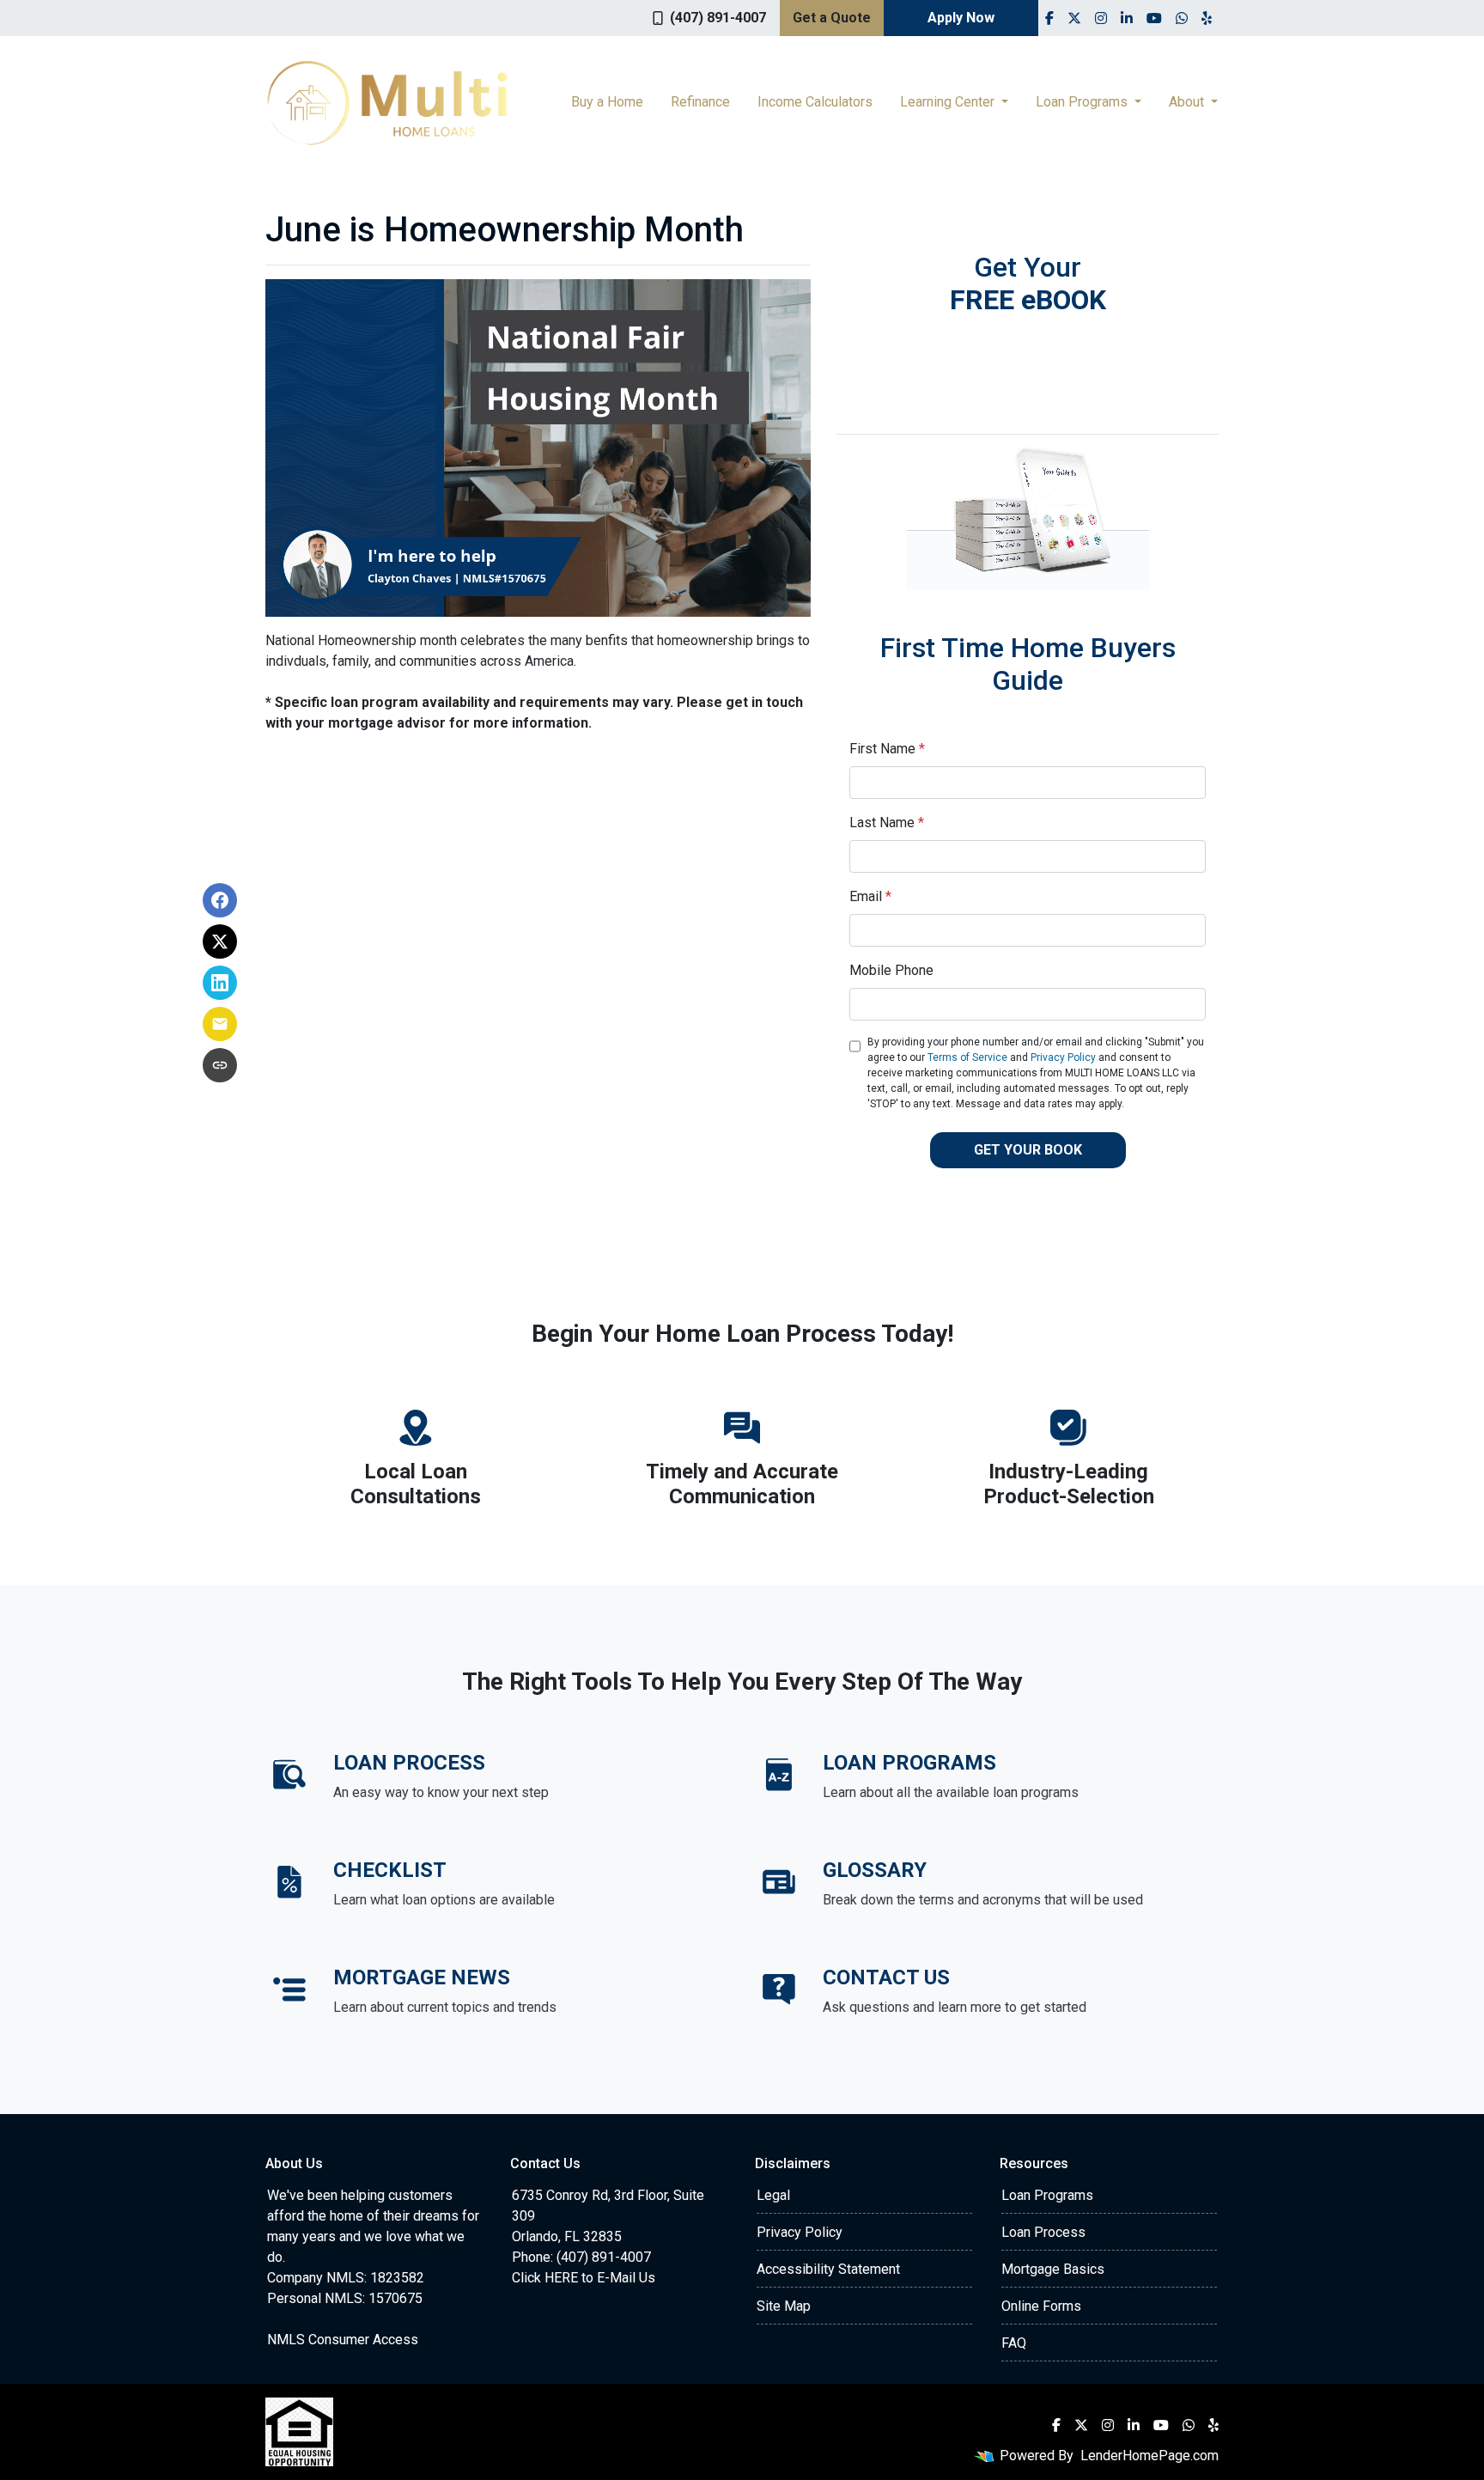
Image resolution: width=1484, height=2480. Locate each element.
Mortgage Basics (1053, 2269)
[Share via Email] (220, 1024)
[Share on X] (220, 941)
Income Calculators (815, 102)
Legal (773, 2195)
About (1188, 102)
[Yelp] (1207, 18)
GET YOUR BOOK (1028, 1150)
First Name (887, 749)
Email (870, 896)
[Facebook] (1049, 18)
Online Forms (1041, 2306)
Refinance (700, 102)
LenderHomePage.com (1149, 2456)
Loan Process (1043, 2232)
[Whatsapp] (1182, 18)
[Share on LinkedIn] (220, 983)
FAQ (1014, 2343)
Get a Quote (832, 18)
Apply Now (961, 18)
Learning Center (949, 102)
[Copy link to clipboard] (220, 1065)
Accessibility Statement (828, 2269)
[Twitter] (1074, 18)
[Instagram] (1101, 18)
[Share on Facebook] (220, 900)
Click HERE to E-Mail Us (584, 2278)
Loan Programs (1083, 102)
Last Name (887, 823)
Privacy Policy (1063, 1057)
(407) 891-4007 (718, 18)
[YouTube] (1154, 18)
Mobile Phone (891, 970)
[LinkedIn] (1127, 18)
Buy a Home (607, 102)
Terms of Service (967, 1057)
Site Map (784, 2306)
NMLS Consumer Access (343, 2340)
